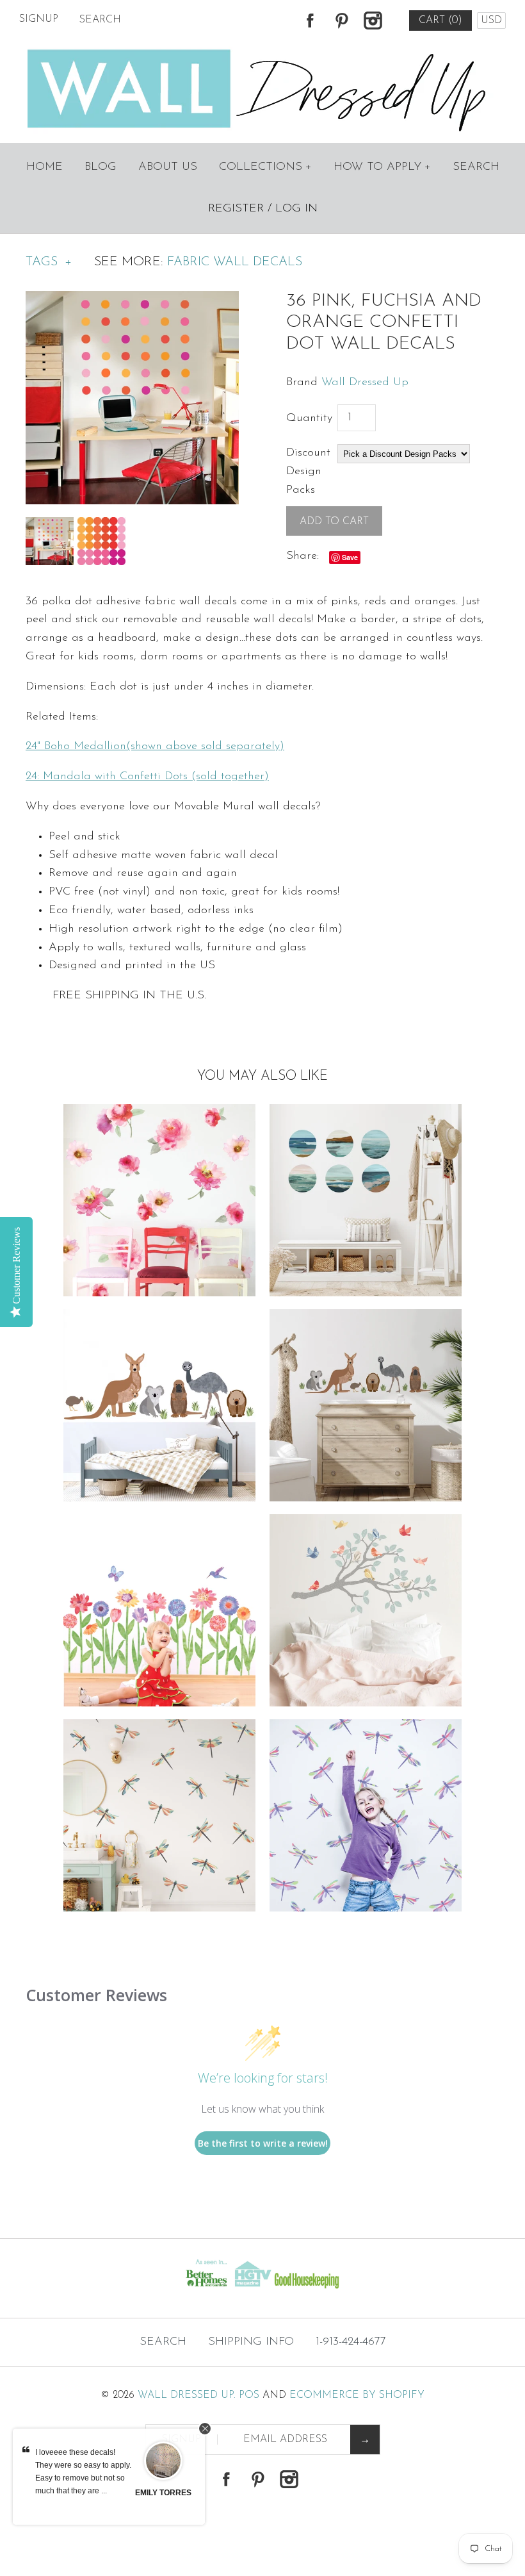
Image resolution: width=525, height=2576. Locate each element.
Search (476, 167)
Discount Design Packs (308, 472)
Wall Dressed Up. (187, 2395)
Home (44, 167)
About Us (168, 167)
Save (350, 557)
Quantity (309, 418)
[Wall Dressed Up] (263, 51)
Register (236, 209)
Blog (101, 167)
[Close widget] (205, 2429)
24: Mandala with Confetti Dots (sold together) (147, 777)
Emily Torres (163, 2493)
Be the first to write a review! (263, 2143)
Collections (265, 167)
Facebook (310, 21)
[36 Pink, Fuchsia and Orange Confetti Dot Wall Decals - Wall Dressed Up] (132, 300)
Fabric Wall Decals (235, 262)
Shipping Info (251, 2342)
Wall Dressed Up (365, 383)
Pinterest (341, 21)
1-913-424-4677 (351, 2342)
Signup (39, 19)
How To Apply (382, 167)
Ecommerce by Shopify (357, 2395)
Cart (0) (440, 21)
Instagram (373, 21)
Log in (296, 209)
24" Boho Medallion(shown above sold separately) (155, 747)
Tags (49, 262)
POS (249, 2395)
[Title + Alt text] (90, 2292)
